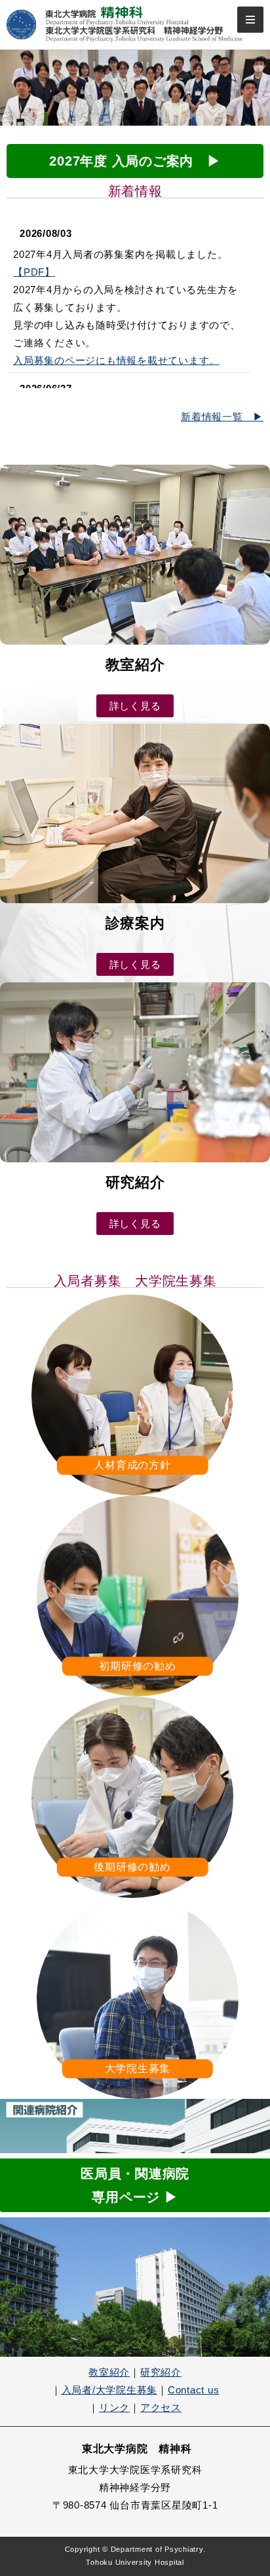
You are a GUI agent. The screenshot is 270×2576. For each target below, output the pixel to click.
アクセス (161, 2407)
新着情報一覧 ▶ (222, 417)
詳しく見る (135, 706)
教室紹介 (109, 2372)
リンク (114, 2407)
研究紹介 (161, 2372)
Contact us (194, 2390)
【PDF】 (34, 272)
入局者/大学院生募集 (110, 2390)
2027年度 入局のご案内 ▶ (135, 161)
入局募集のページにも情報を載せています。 (116, 360)
